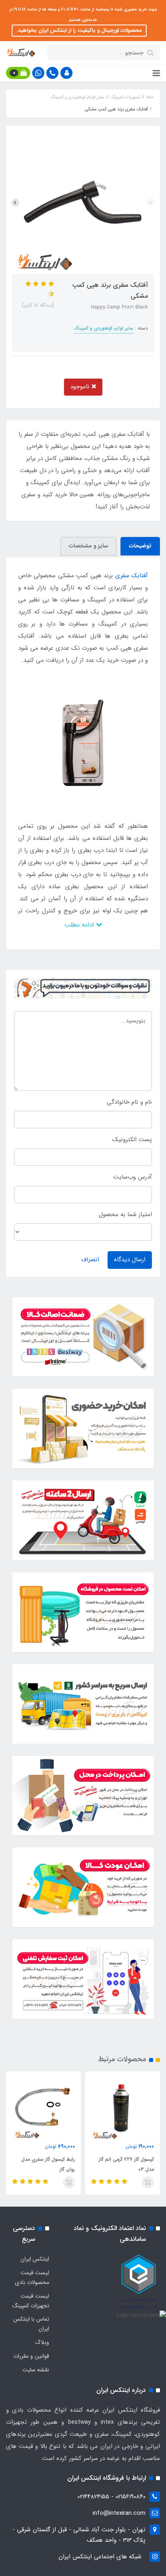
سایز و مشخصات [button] (88, 546)
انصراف (90, 1260)
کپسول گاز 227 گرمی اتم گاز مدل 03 (126, 2164)
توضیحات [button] (140, 546)
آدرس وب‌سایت (133, 1177)
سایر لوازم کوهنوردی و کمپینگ (104, 328)
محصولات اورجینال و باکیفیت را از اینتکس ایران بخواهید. (79, 30)
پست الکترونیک (132, 1140)
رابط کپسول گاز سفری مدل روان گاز (48, 2164)
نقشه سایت (36, 2370)
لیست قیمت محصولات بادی (32, 2278)
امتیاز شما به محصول (125, 1214)
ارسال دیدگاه (130, 1260)
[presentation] (151, 203)
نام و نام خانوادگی (129, 1102)
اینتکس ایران (35, 2259)
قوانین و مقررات (31, 2356)
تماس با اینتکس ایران (31, 2324)
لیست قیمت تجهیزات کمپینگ (31, 2301)
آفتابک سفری (132, 576)
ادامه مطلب (80, 925)
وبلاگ (42, 2342)
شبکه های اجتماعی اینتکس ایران (100, 2557)
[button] (66, 73)
